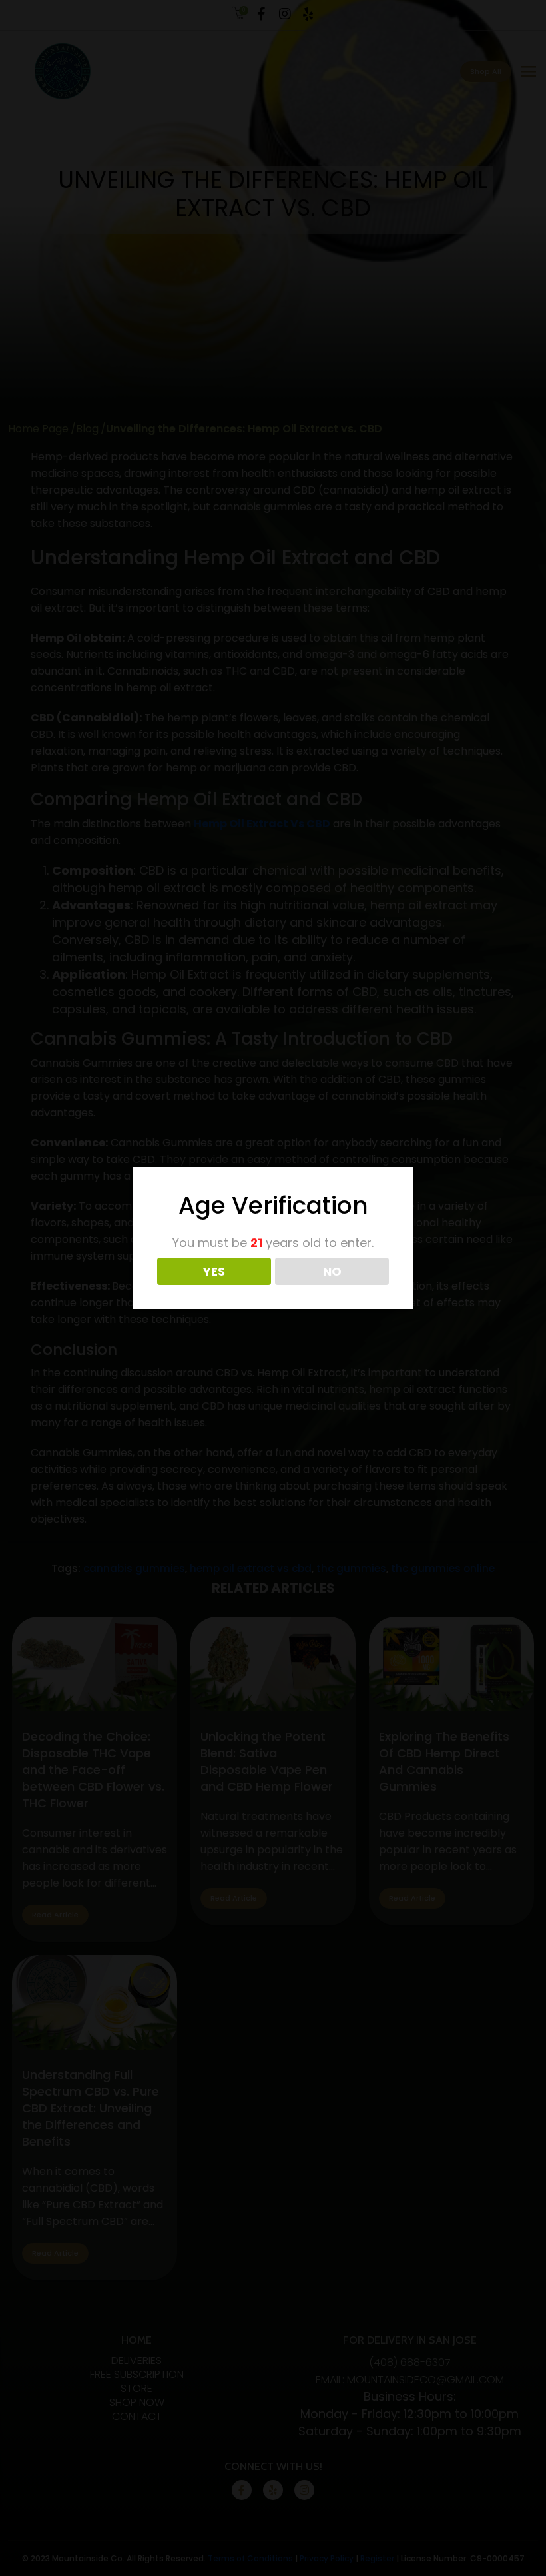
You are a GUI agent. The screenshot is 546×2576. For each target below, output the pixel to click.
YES (214, 1271)
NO (332, 1271)
